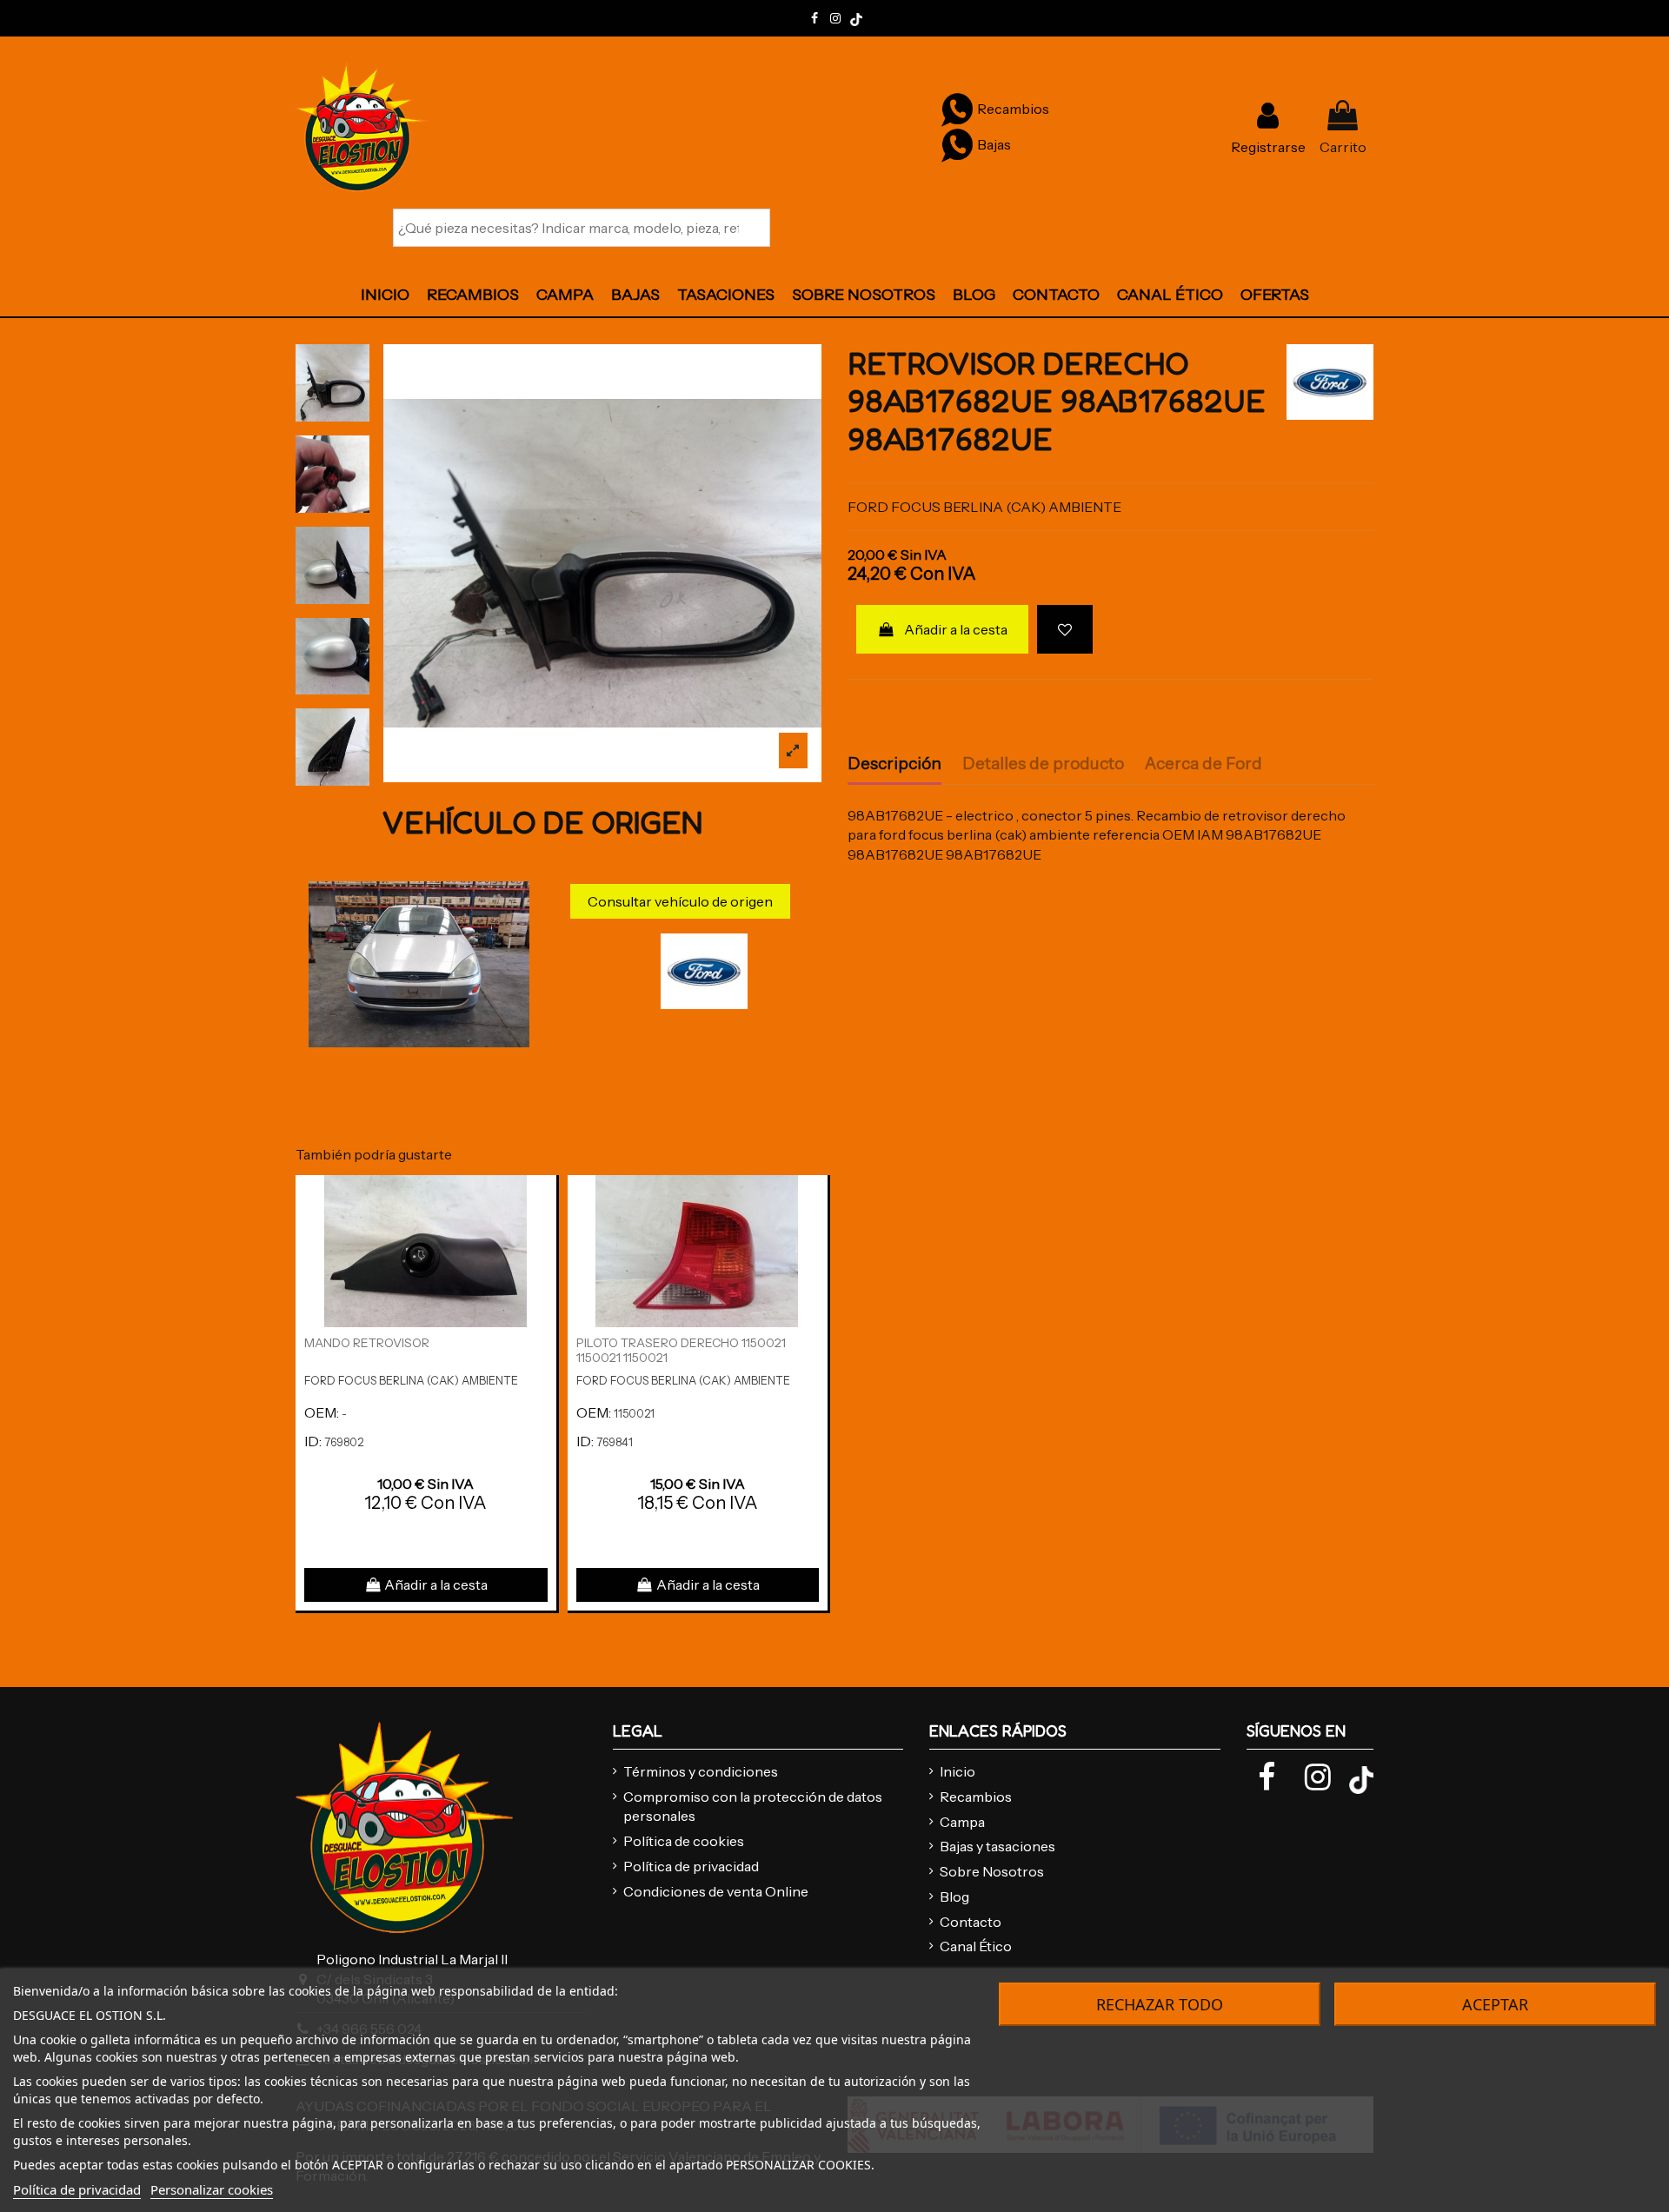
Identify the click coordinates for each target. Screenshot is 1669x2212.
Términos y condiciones (701, 1771)
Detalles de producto (1043, 764)
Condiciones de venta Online (716, 1891)
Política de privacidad (691, 1866)
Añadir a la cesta (956, 629)
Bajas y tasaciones (997, 1846)
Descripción (894, 764)
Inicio (958, 1771)
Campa (962, 1822)
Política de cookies (684, 1841)
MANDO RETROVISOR (367, 1343)
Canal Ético (976, 1946)
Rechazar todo (1160, 2004)
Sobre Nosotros (992, 1871)
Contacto (971, 1922)
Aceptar (1495, 2004)
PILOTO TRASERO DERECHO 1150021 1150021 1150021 (681, 1350)
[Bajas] (957, 144)
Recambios (976, 1797)
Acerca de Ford (1204, 764)
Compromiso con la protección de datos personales (753, 1806)
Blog (954, 1896)
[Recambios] (957, 109)
